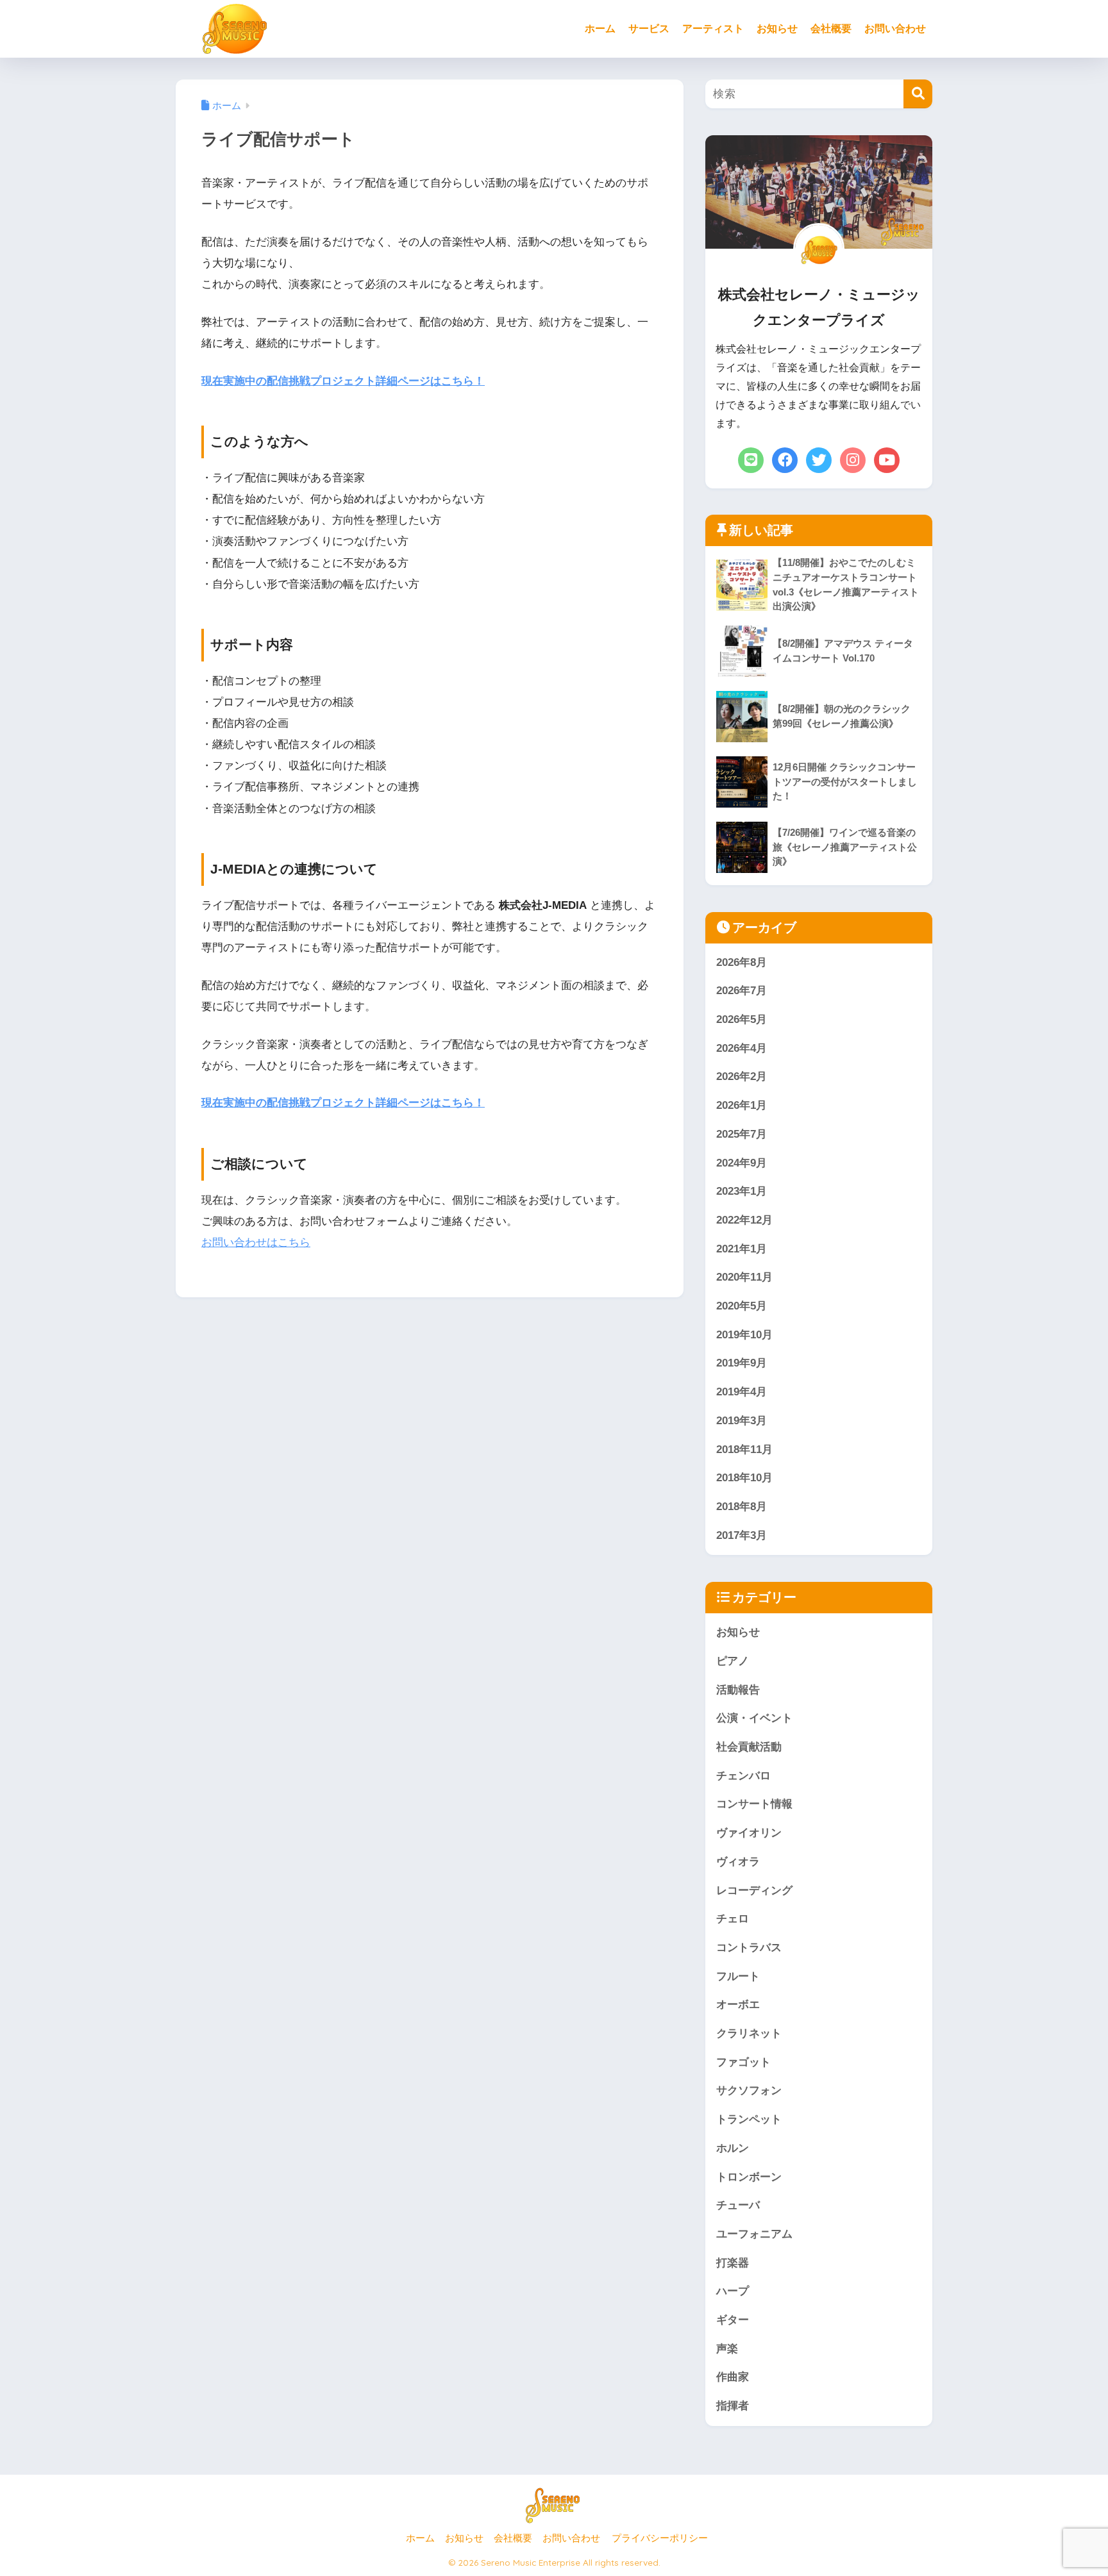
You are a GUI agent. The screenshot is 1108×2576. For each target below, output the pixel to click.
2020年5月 (742, 1306)
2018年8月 (742, 1507)
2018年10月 (744, 1478)
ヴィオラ (738, 1862)
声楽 (727, 2349)
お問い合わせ (895, 29)
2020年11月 (744, 1277)
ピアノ (733, 1661)
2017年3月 (742, 1535)
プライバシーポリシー (660, 2538)
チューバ (738, 2205)
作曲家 (733, 2377)
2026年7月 (742, 991)
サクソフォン (749, 2090)
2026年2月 (742, 1076)
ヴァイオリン (749, 1833)
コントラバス (749, 1948)
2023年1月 (742, 1191)
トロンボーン (749, 2177)
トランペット (749, 2119)
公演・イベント (754, 1718)
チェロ (733, 1919)
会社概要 (831, 29)
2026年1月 (742, 1105)
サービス (649, 29)
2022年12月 (744, 1220)
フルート (738, 1976)
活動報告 (738, 1690)
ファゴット (743, 2062)
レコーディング (754, 1890)
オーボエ (738, 2005)
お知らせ (777, 29)
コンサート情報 (754, 1804)
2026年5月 (742, 1019)
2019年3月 (742, 1421)
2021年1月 (742, 1249)
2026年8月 (742, 962)
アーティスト (713, 29)
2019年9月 (742, 1363)
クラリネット (749, 2033)
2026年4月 (742, 1048)
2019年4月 (742, 1392)
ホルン (733, 2148)
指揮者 (733, 2406)
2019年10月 (744, 1335)
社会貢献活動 (749, 1747)
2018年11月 (744, 1450)
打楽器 (733, 2263)
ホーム (600, 29)
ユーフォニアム (754, 2234)
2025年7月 (742, 1134)
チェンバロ (743, 1776)
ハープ (733, 2291)
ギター (733, 2320)
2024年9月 (742, 1163)
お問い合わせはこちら (256, 1242)
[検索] (918, 94)
